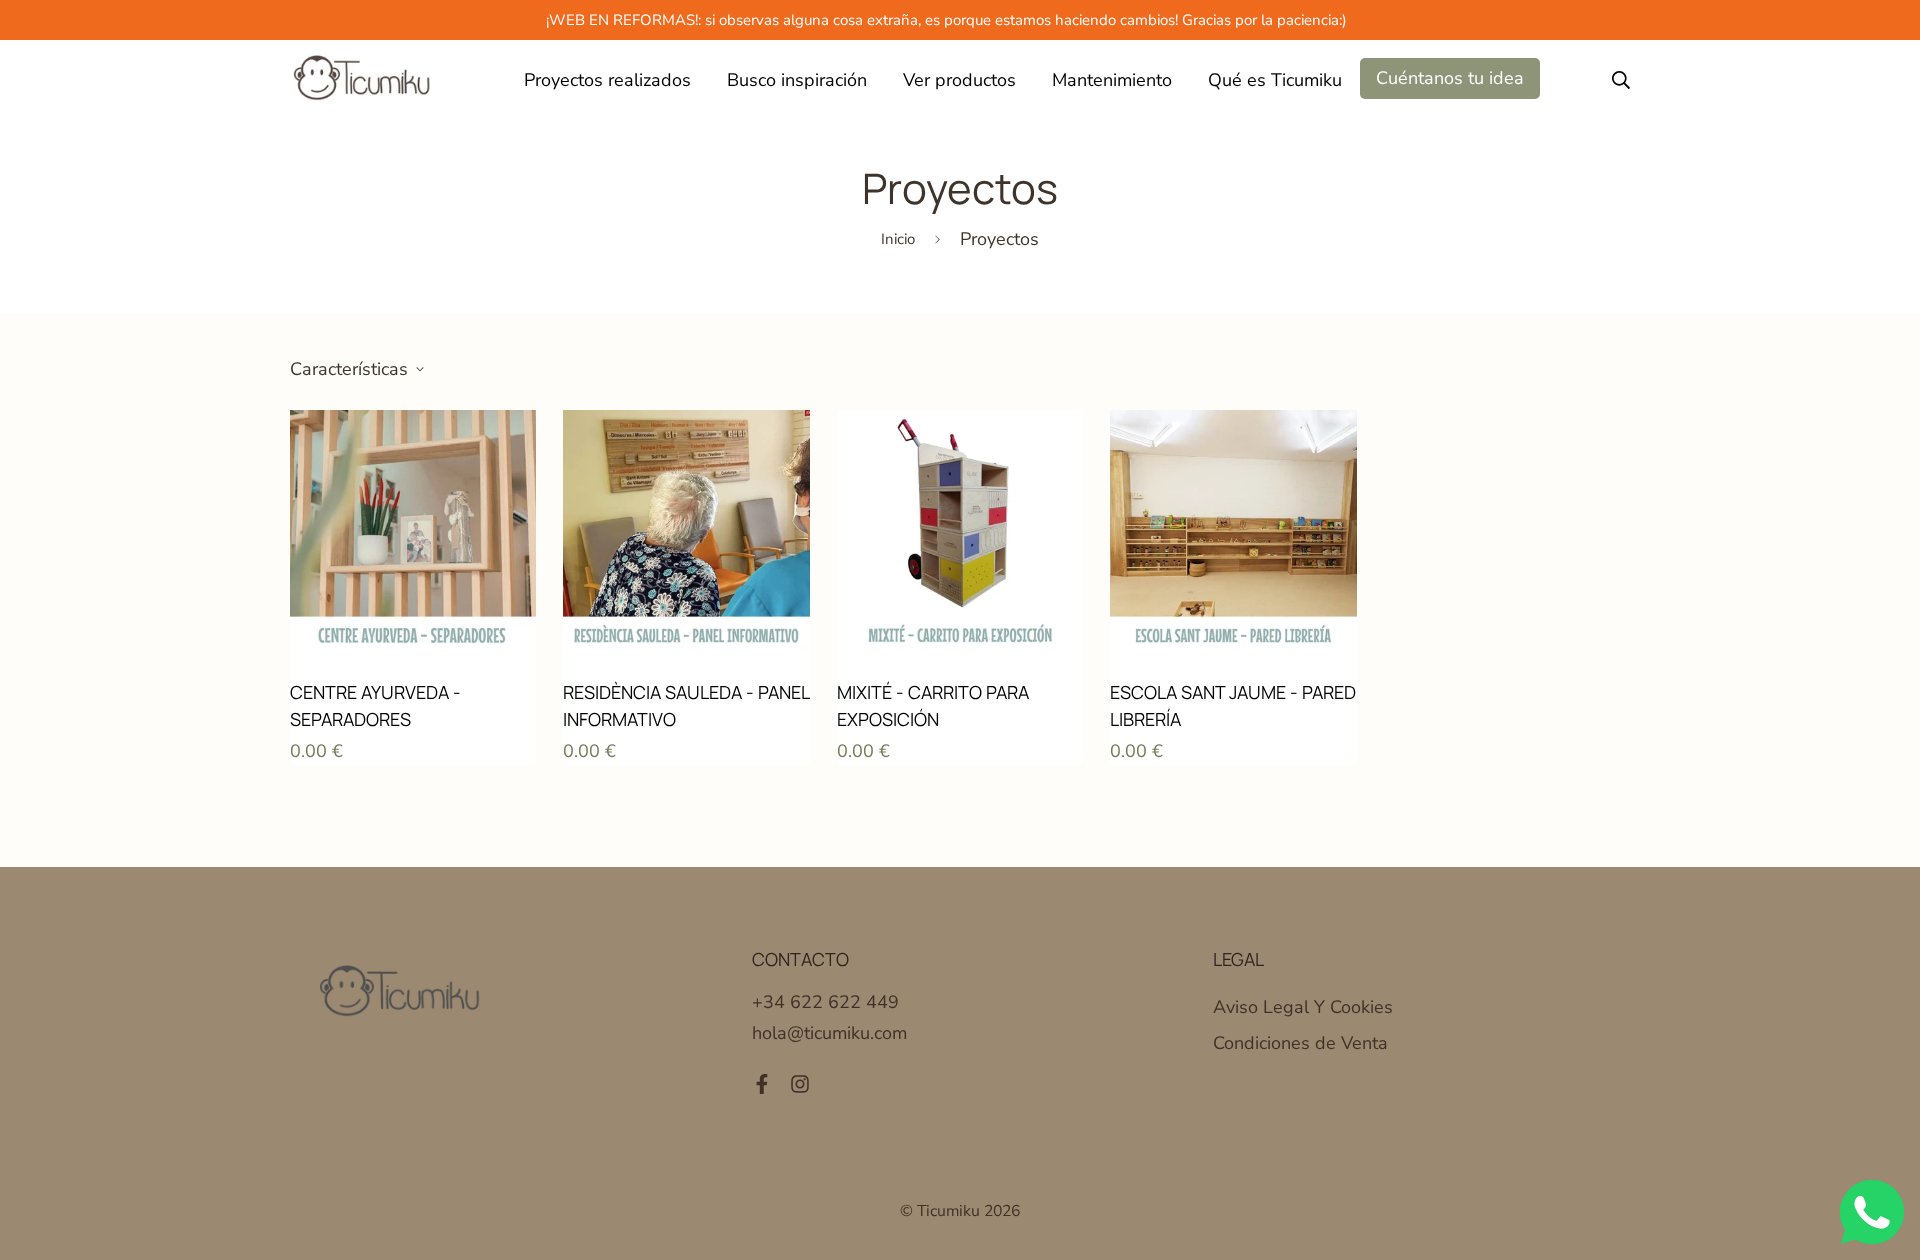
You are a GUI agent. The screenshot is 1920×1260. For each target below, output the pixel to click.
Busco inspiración (797, 80)
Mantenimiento (1112, 80)
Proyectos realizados (607, 80)
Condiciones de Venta (1300, 1043)
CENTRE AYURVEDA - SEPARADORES (375, 705)
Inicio (898, 239)
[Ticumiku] (362, 80)
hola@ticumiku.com (829, 1033)
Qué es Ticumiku (1275, 80)
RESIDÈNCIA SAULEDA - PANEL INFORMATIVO (686, 705)
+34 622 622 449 (825, 1002)
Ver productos (959, 80)
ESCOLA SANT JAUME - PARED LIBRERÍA (1233, 705)
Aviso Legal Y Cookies (1303, 1007)
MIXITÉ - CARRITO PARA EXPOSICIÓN (933, 705)
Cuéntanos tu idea (1450, 78)
